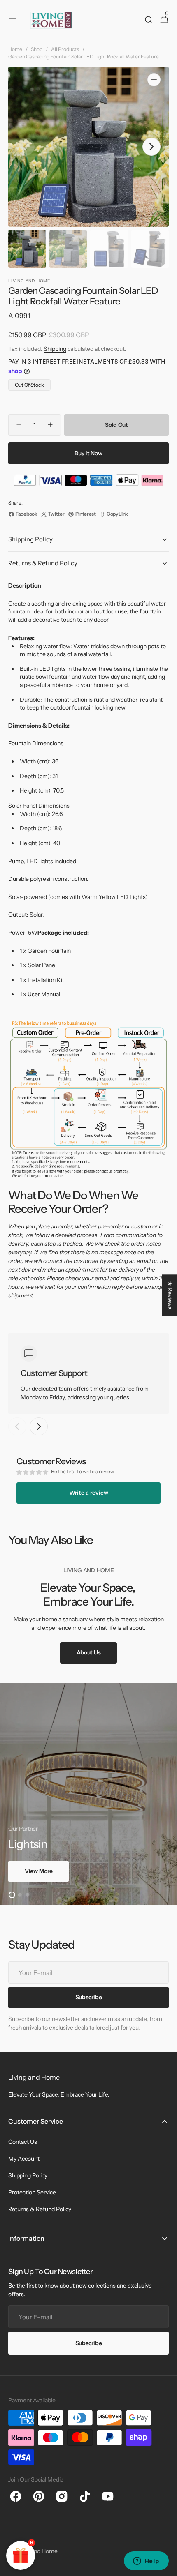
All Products (65, 49)
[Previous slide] (17, 1426)
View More (38, 1871)
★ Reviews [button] (170, 1295)
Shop (37, 49)
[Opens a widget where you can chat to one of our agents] (146, 2562)
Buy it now (88, 453)
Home (15, 49)
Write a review (89, 1493)
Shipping (55, 349)
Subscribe (88, 2343)
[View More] (88, 1794)
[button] (12, 20)
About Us (89, 1652)
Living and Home (36, 2551)
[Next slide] (39, 1426)
